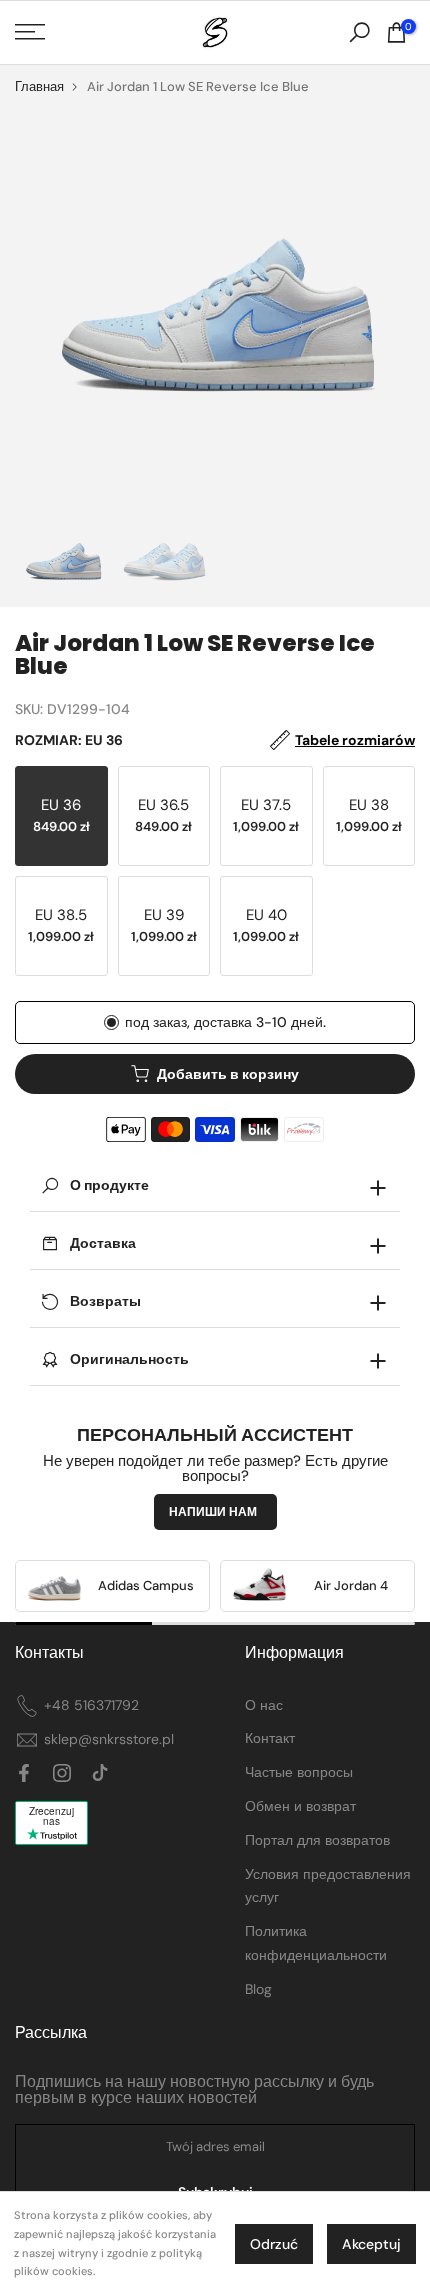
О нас (264, 1705)
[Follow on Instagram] (62, 1774)
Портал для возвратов (317, 1840)
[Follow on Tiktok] (100, 1774)
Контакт (270, 1738)
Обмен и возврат (300, 1806)
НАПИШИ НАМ (213, 1512)
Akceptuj (371, 2244)
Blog (258, 1989)
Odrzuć (274, 2244)
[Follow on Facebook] (24, 1774)
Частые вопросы (299, 1772)
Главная (39, 86)
